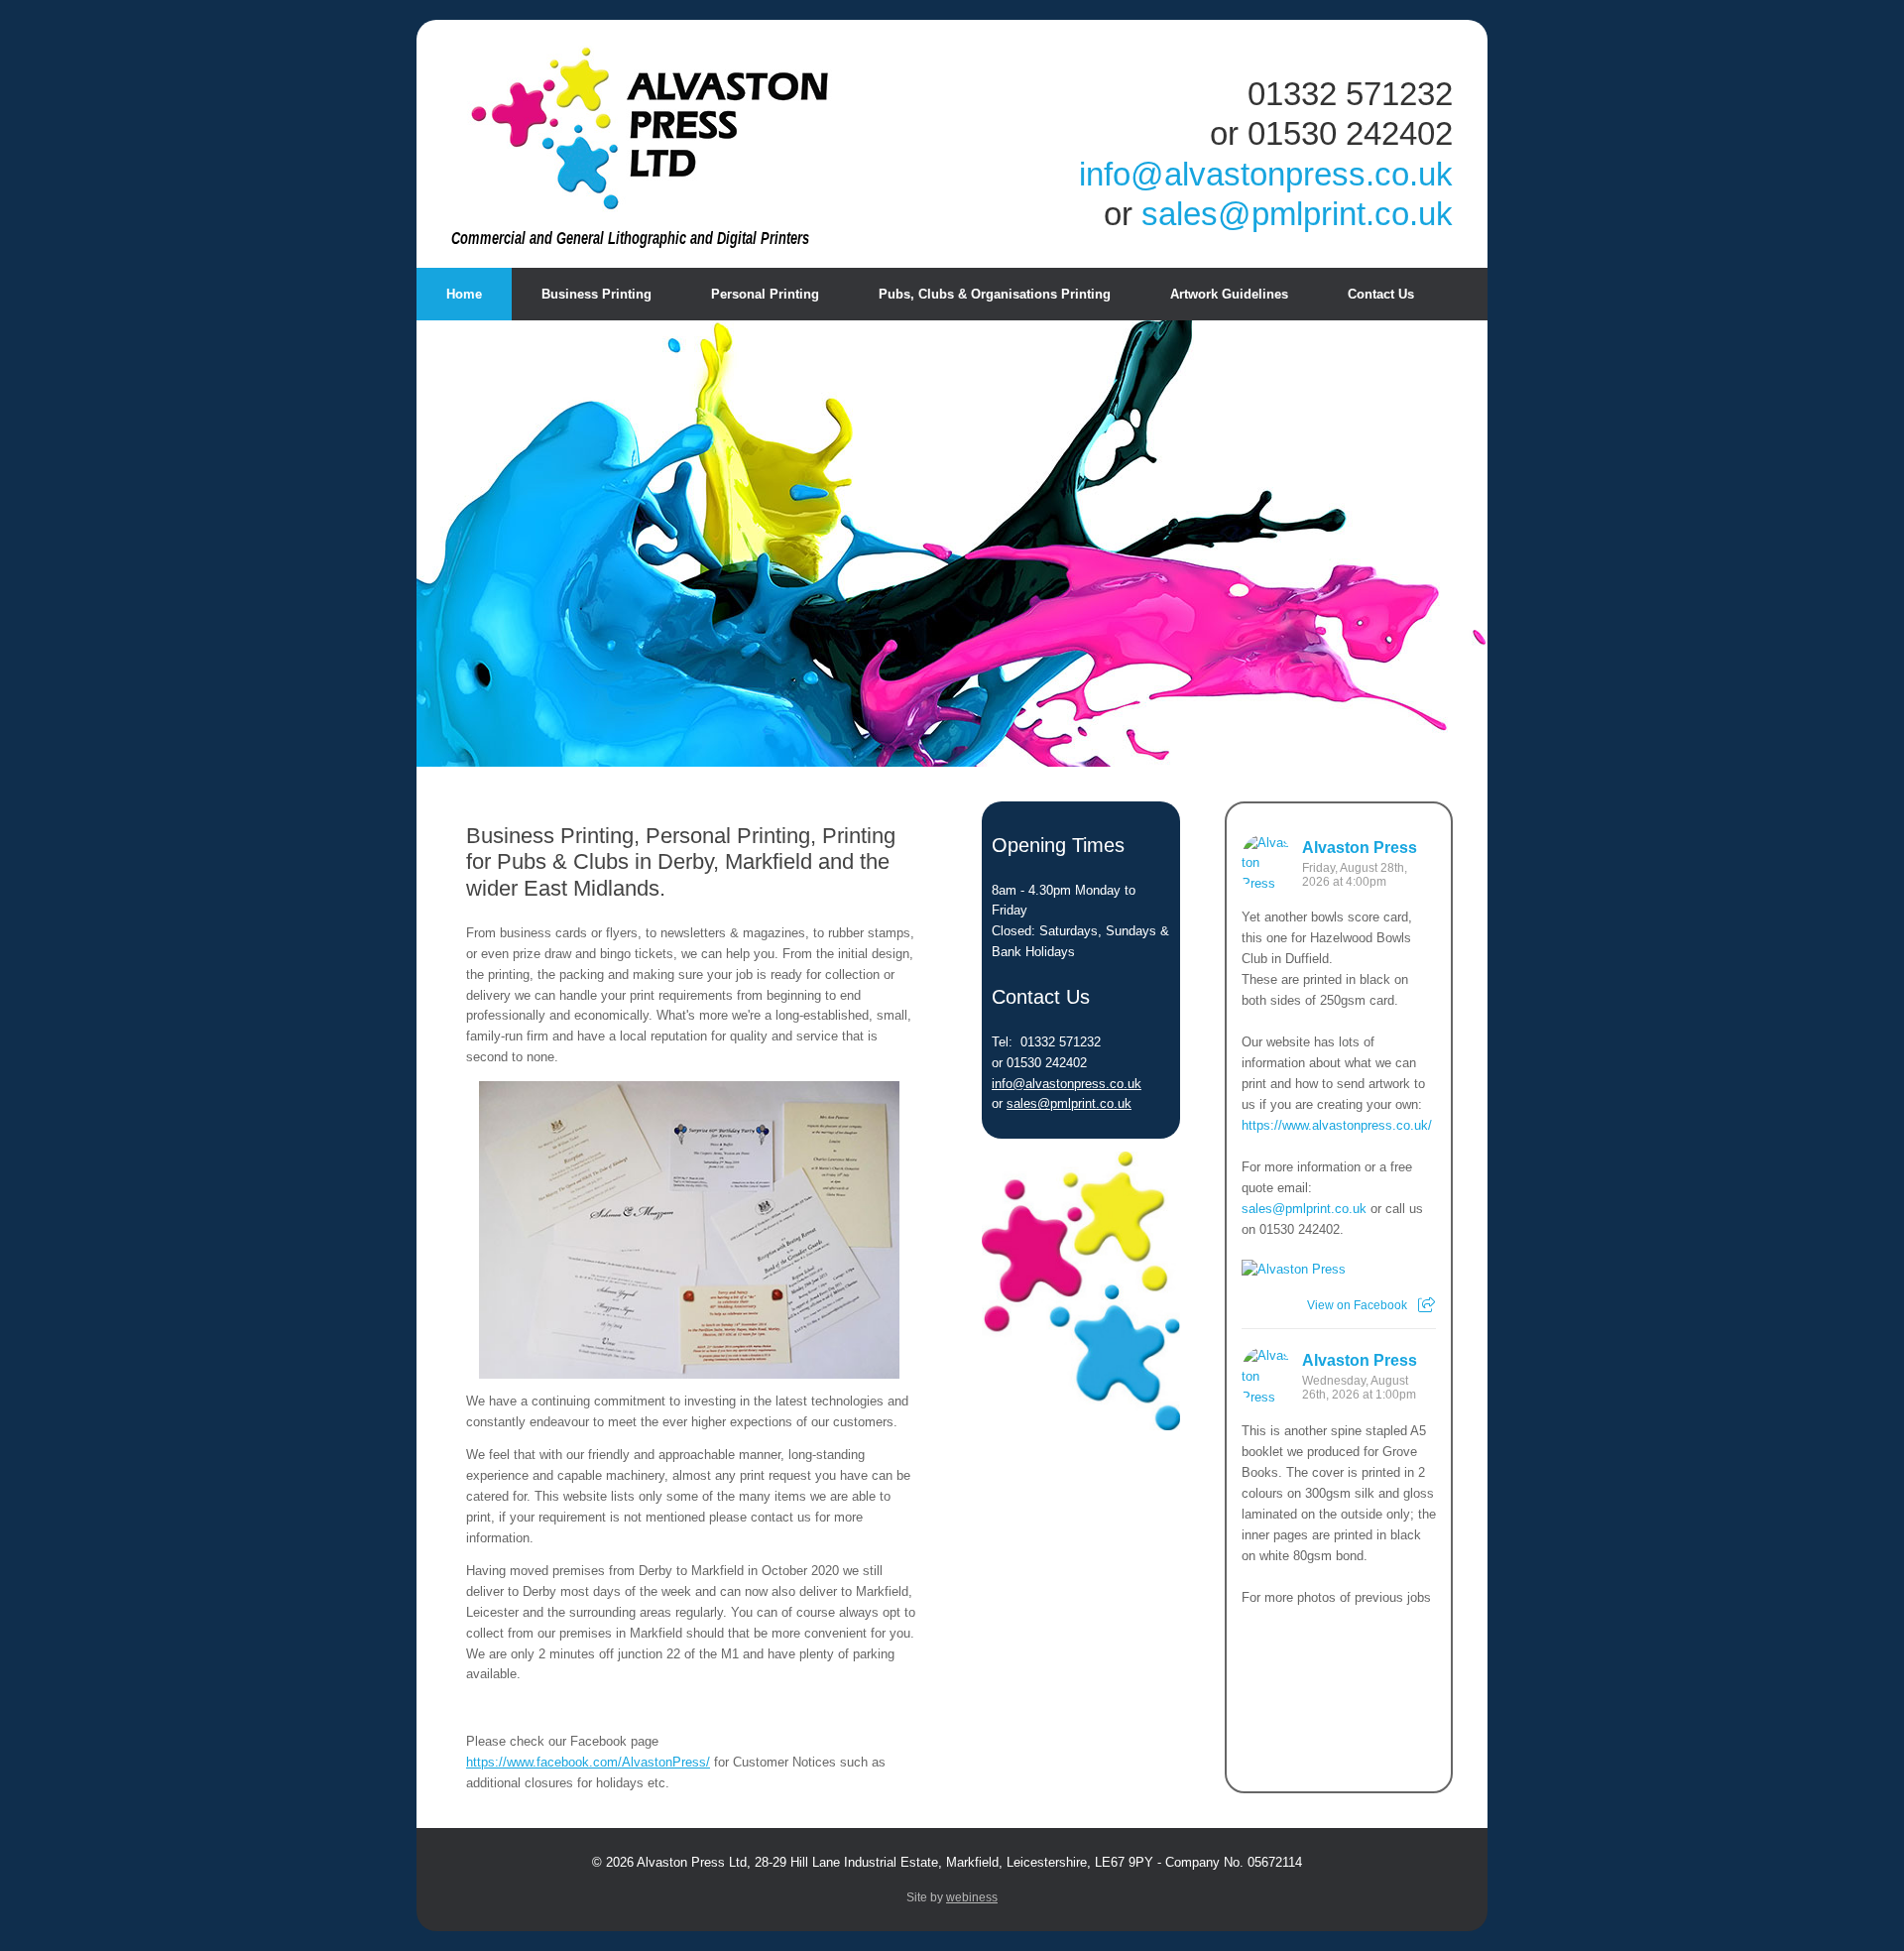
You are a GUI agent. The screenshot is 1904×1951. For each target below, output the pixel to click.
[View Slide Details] (689, 1230)
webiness (972, 1897)
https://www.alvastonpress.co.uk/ (1337, 1125)
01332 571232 (1350, 94)
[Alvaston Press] (650, 129)
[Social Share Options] (1427, 1305)
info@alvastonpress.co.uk (1266, 175)
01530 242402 (1350, 134)
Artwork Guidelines (1229, 294)
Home (464, 294)
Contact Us (1381, 294)
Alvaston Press (1360, 848)
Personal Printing (765, 294)
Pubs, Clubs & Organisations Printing (995, 294)
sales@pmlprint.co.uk (1297, 214)
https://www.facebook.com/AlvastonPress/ (588, 1762)
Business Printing (596, 294)
